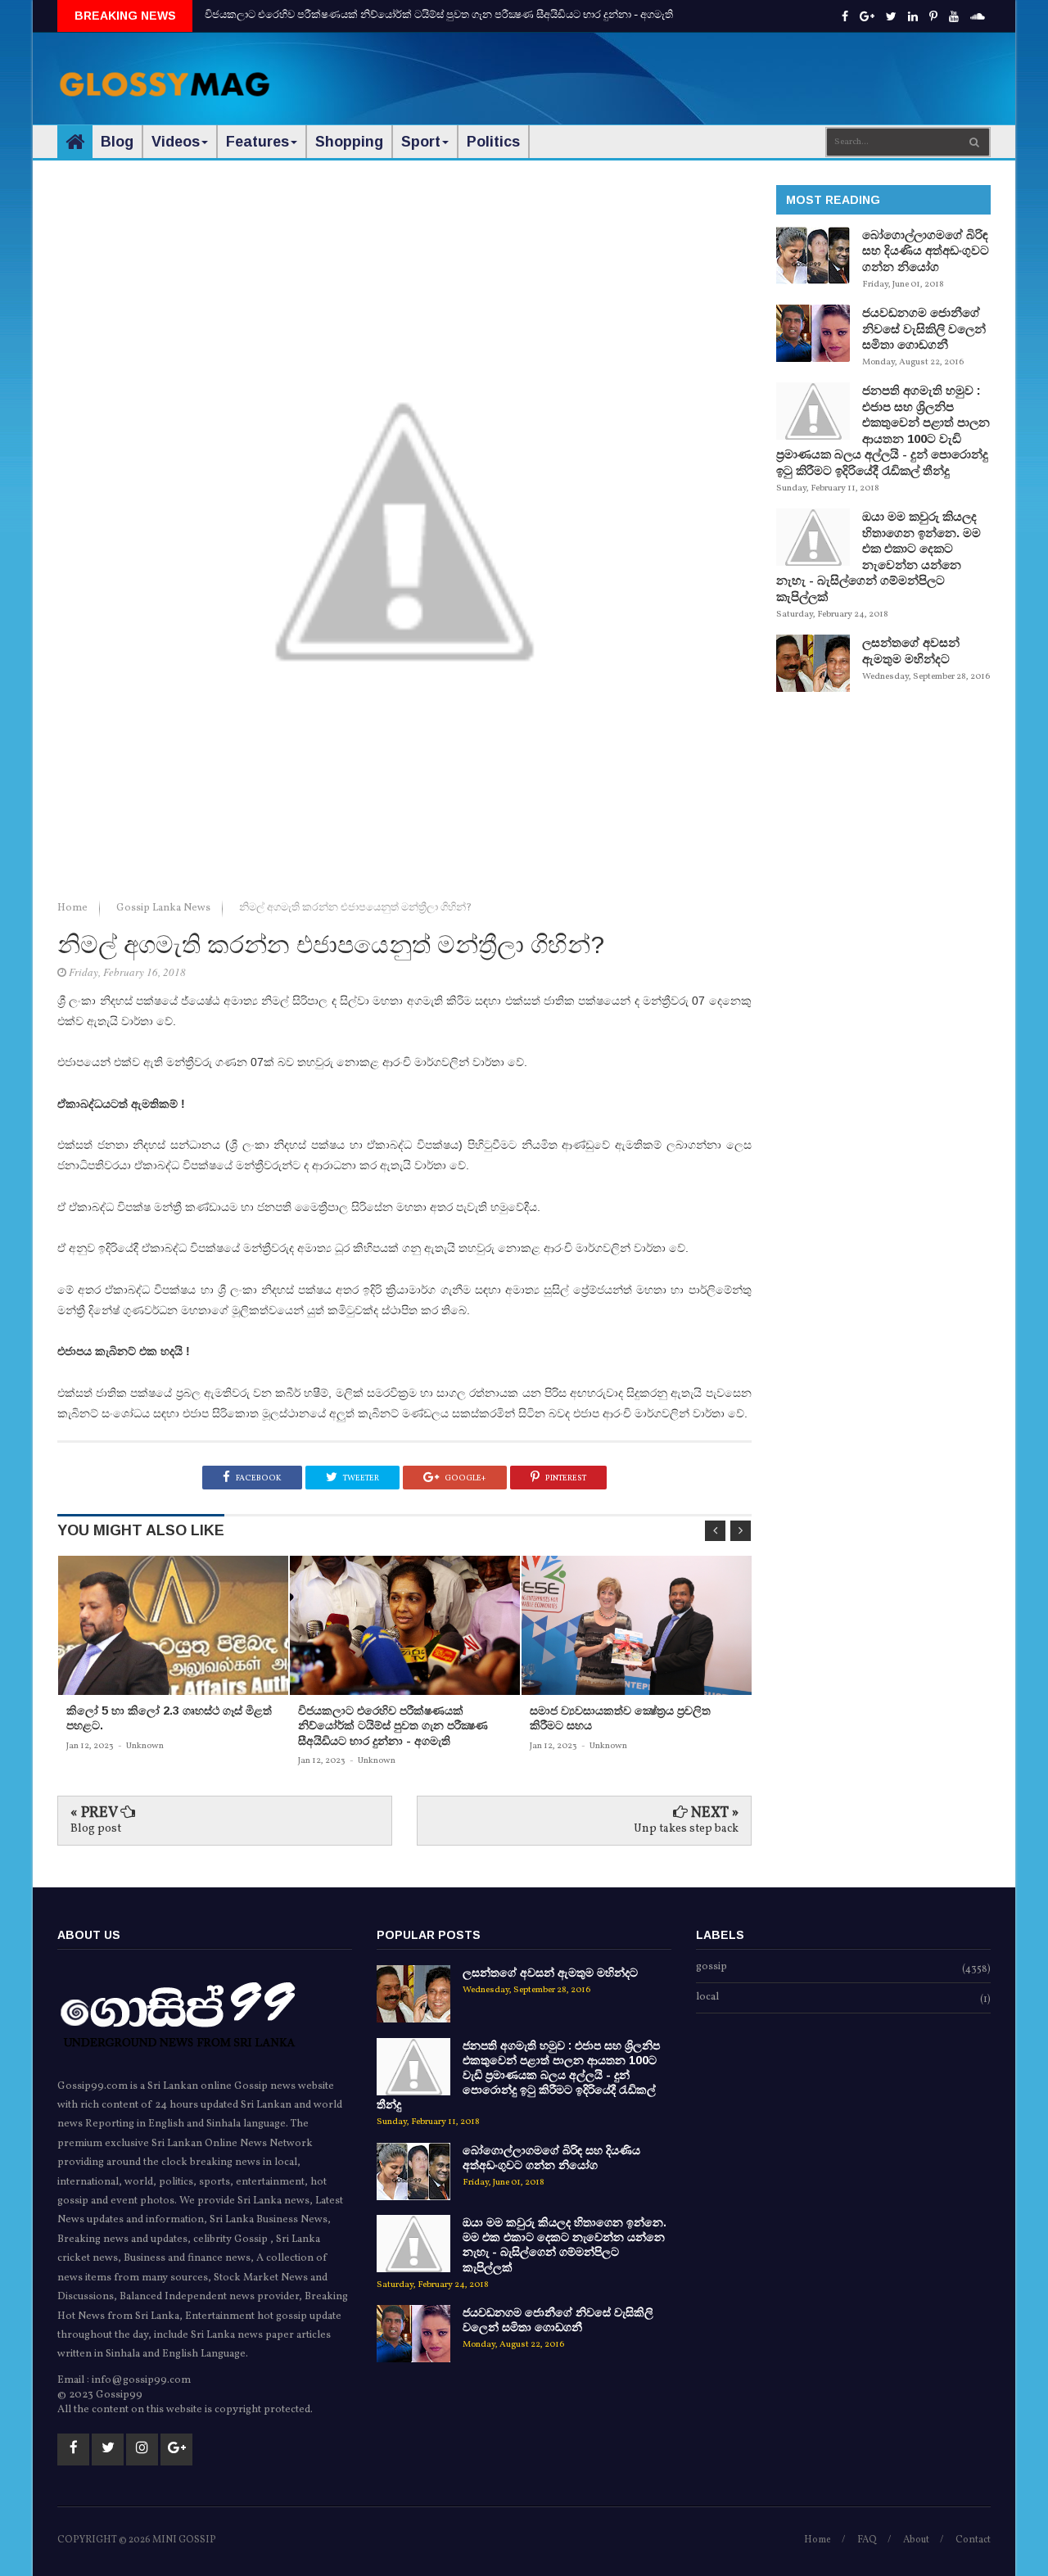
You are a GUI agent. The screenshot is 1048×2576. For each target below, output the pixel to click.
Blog (117, 142)
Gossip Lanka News (165, 908)
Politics (493, 142)
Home (74, 908)
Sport (421, 142)
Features (257, 142)
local (707, 1998)
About (916, 2540)
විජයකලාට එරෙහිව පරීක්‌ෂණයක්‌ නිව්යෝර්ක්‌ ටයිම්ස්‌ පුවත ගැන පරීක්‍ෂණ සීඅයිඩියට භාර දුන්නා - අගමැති (439, 16)
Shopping (349, 142)
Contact (973, 2540)
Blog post (96, 1829)
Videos (176, 142)
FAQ (867, 2540)
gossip (711, 1968)
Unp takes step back (686, 1829)
